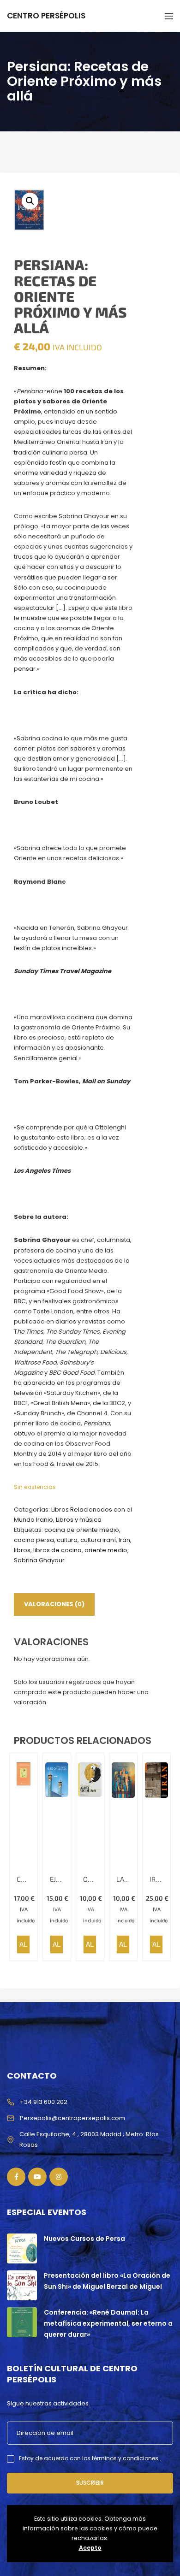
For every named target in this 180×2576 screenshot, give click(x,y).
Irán (124, 1540)
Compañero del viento (24, 1879)
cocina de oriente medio (82, 1530)
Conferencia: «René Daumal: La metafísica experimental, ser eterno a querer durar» (108, 2323)
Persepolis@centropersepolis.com (72, 2118)
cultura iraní (98, 1540)
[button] (30, 201)
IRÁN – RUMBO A (156, 1879)
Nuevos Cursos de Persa (84, 2239)
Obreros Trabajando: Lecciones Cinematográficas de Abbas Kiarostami (90, 1879)
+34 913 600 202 (44, 2102)
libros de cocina (57, 1550)
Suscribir (90, 2483)
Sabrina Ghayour (39, 1560)
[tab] (54, 1604)
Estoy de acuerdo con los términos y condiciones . (90, 2458)
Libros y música (79, 1520)
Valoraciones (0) (54, 1604)
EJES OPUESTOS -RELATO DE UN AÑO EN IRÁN (57, 1879)
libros (22, 1550)
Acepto (90, 2548)
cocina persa (34, 1540)
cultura (67, 1540)
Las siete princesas (123, 1879)
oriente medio (106, 1550)
